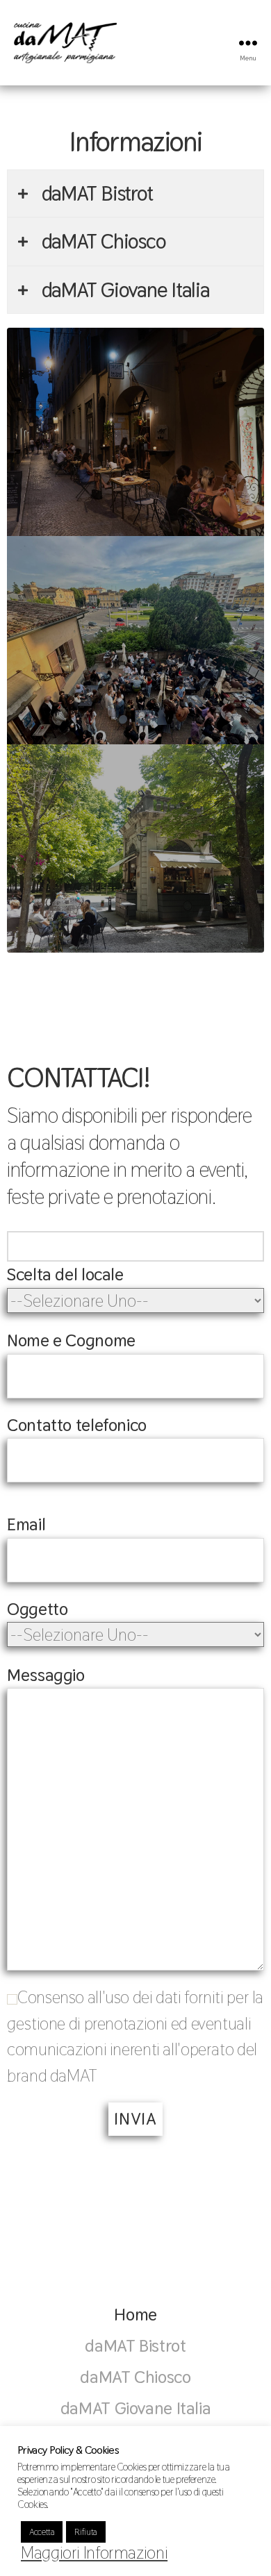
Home (135, 2314)
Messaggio (46, 1675)
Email (26, 1524)
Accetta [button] (42, 2532)
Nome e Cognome (71, 1340)
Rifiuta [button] (85, 2532)
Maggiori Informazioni (94, 2552)
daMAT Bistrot (135, 2345)
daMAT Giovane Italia (136, 2408)
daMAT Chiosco (135, 2377)
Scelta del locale (65, 1274)
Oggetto (37, 1609)
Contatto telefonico (77, 1425)
